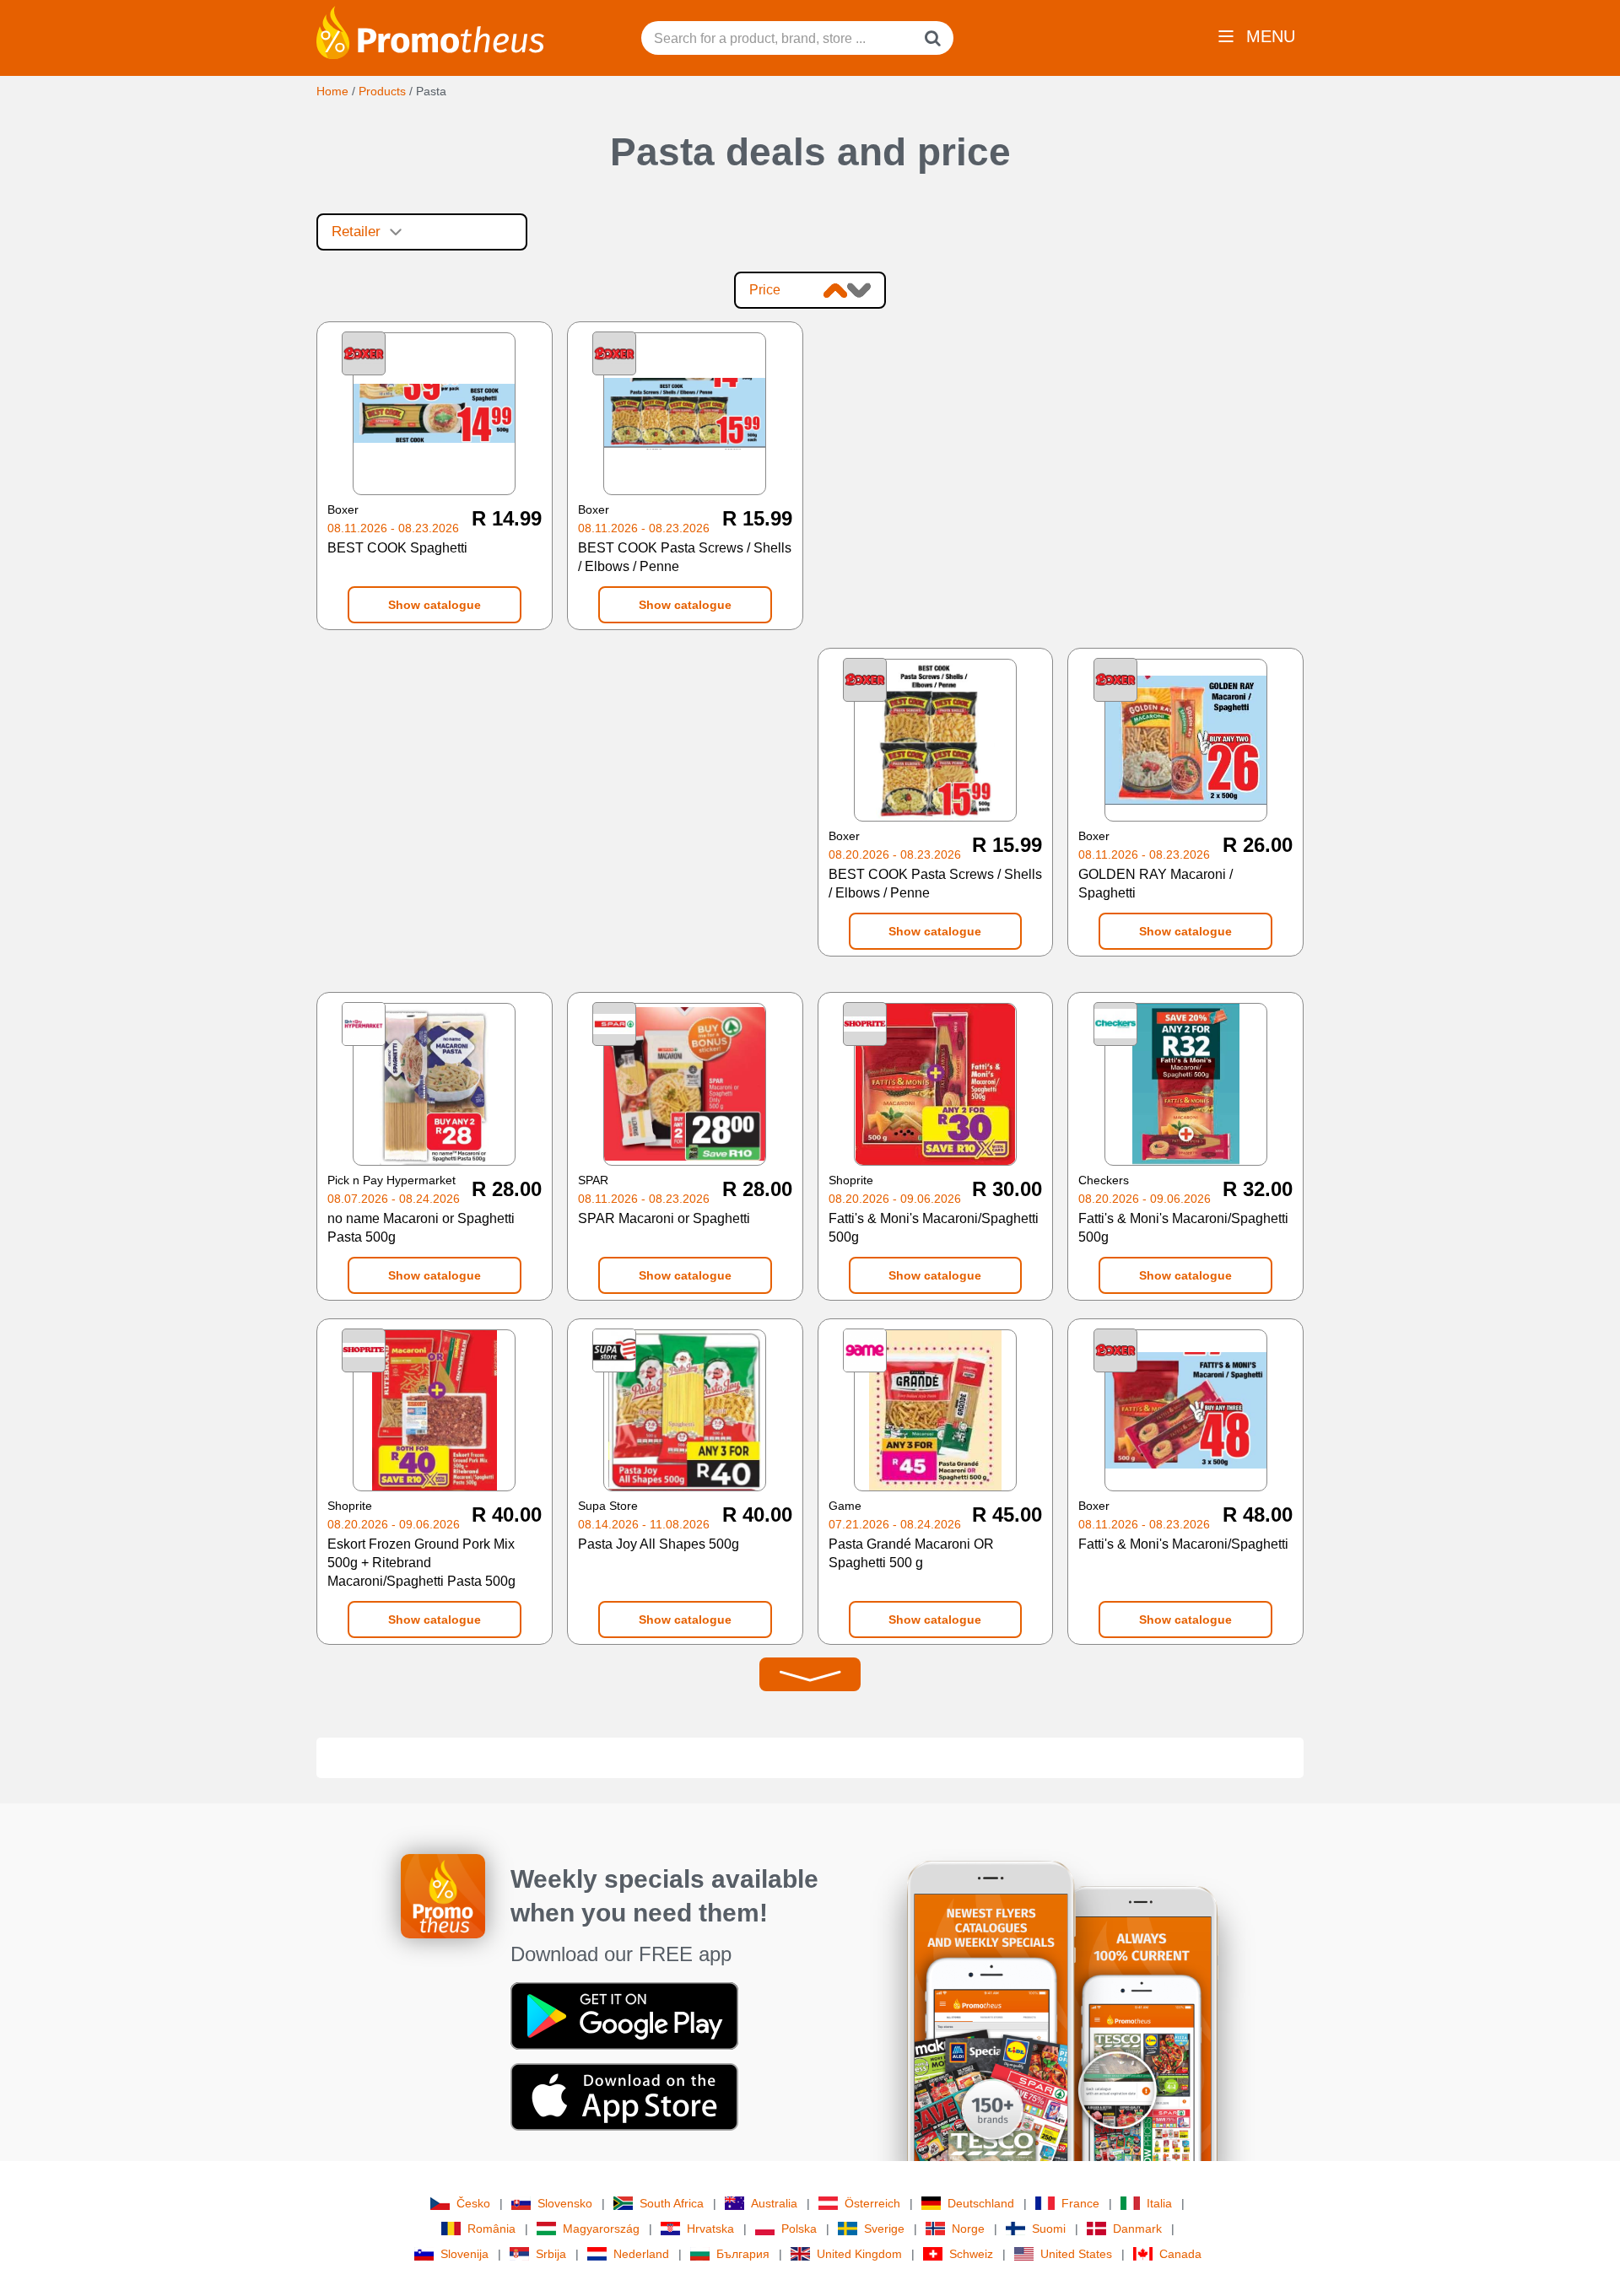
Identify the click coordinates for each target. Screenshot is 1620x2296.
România (491, 2229)
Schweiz (971, 2254)
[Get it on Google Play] (624, 2015)
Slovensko (565, 2203)
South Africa (672, 2203)
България (743, 2254)
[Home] (430, 31)
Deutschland (981, 2203)
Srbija (551, 2254)
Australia (774, 2203)
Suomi (1049, 2229)
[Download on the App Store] (624, 2096)
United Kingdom (859, 2254)
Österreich (872, 2203)
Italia (1159, 2203)
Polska (799, 2229)
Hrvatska (710, 2229)
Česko (473, 2203)
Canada (1180, 2254)
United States (1076, 2254)
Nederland (641, 2254)
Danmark (1137, 2229)
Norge (968, 2229)
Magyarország (601, 2229)
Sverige (884, 2229)
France (1080, 2203)
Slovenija (464, 2254)
